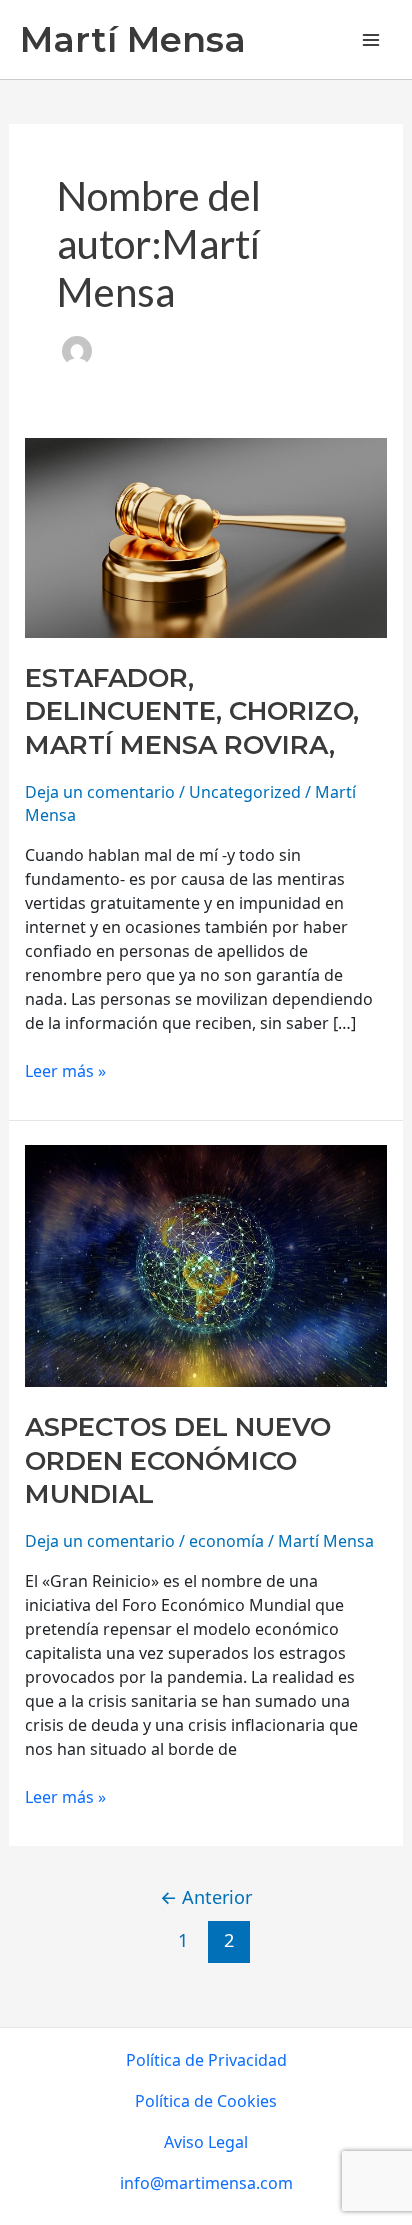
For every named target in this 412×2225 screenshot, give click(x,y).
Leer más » (65, 1071)
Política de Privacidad (206, 2060)
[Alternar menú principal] (371, 39)
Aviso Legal (206, 2142)
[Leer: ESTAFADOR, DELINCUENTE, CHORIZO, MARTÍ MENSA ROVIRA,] (206, 536)
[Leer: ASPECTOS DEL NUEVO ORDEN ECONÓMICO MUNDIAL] (206, 1264)
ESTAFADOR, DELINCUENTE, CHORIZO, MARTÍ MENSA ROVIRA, (192, 712)
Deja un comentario (100, 792)
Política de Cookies (206, 2101)
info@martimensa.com (206, 2183)
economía (226, 1541)
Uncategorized (245, 792)
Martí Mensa (133, 39)
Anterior (206, 1897)
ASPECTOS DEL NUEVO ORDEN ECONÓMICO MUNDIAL (178, 1461)
